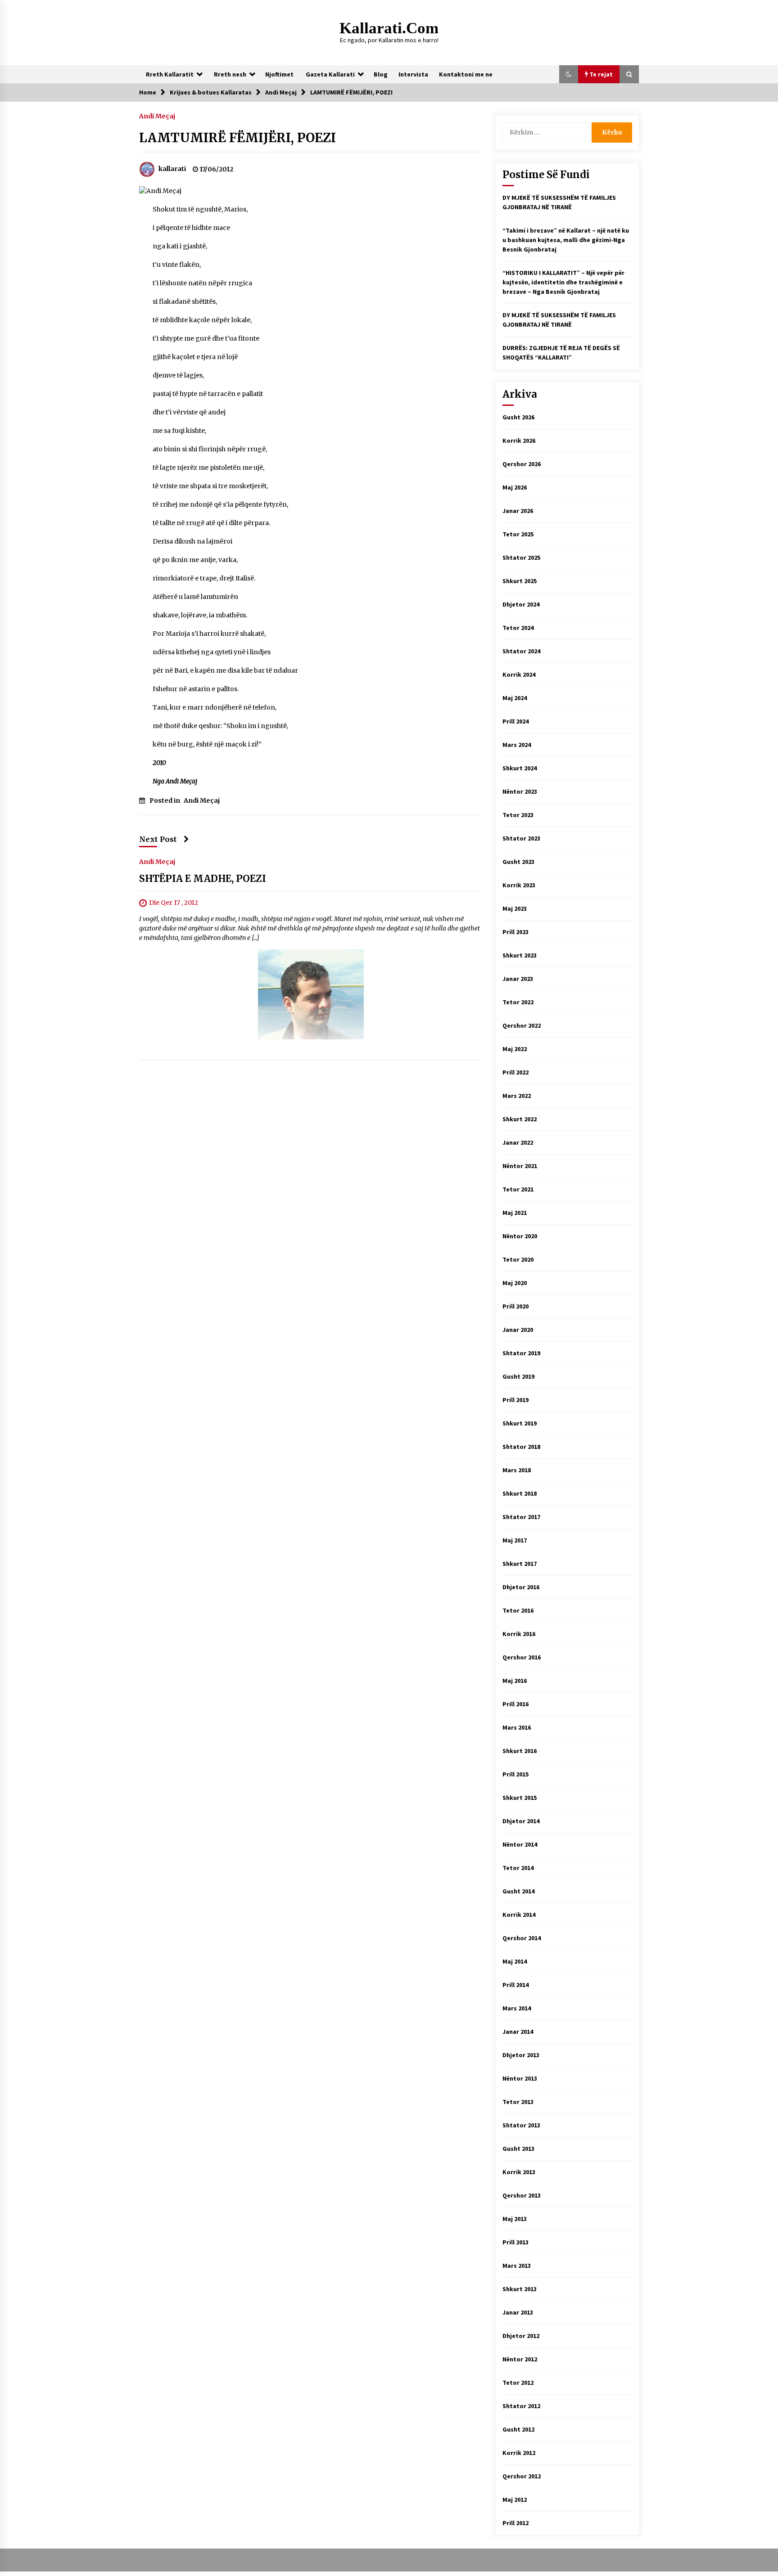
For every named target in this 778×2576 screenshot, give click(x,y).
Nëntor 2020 (520, 1236)
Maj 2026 (515, 487)
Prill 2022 (516, 1072)
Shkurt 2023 (520, 955)
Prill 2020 (516, 1306)
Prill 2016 (516, 1704)
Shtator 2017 (521, 1517)
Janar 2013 (518, 2312)
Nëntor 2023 (520, 791)
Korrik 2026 (519, 441)
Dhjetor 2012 (521, 2336)
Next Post (158, 839)
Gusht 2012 (518, 2429)
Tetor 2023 (518, 815)
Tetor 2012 (518, 2383)
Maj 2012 (515, 2500)
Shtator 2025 (521, 557)
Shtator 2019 (521, 1353)
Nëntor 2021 (520, 1166)
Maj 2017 (515, 1540)
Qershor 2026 (522, 464)
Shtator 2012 (521, 2406)
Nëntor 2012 (520, 2359)
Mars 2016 (517, 1727)
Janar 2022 (518, 1142)
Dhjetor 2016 (521, 1587)
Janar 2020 (518, 1330)
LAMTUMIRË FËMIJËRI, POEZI (237, 138)
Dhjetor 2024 (521, 604)
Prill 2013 (516, 2242)
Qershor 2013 (522, 2195)
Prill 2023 (516, 932)
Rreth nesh (230, 74)
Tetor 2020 (518, 1259)
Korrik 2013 (519, 2172)
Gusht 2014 (518, 1891)
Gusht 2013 (518, 2149)
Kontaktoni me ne (466, 74)
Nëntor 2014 (520, 1844)
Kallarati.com (389, 28)
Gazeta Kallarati (330, 74)
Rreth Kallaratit (170, 74)
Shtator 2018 (521, 1447)
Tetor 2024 (518, 628)
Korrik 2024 (519, 674)
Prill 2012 (516, 2523)
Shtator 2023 (521, 838)
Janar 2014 (518, 2032)
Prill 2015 (516, 1774)
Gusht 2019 (518, 1376)
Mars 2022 (517, 1096)
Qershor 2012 (522, 2476)
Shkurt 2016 (520, 1751)
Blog (381, 74)
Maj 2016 (515, 1681)
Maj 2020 (515, 1283)
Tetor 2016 (518, 1610)
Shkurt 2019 (520, 1423)
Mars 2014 (517, 2008)
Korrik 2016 (519, 1634)
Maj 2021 (515, 1213)
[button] (569, 74)
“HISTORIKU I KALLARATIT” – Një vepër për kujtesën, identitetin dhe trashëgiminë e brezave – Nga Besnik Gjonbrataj (563, 282)
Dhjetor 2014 (521, 1821)
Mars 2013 (517, 2266)
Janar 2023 (518, 979)
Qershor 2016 (522, 1657)
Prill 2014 (516, 1985)
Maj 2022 (515, 1049)
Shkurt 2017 (520, 1564)
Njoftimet (279, 74)
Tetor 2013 (518, 2102)
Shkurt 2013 (520, 2289)
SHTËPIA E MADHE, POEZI (203, 879)
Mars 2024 (517, 745)
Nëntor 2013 (520, 2078)
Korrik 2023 (519, 885)
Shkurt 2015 (520, 1798)
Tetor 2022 (518, 1002)
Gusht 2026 (518, 417)
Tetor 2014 (518, 1868)
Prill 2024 (516, 721)
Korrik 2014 (519, 1915)
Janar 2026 (518, 511)
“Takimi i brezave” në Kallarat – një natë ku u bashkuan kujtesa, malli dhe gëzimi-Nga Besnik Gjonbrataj (566, 240)
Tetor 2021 (518, 1189)
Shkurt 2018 (520, 1493)
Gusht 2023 (518, 862)
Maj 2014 (515, 1961)
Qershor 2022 (522, 1025)
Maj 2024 (515, 698)
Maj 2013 (515, 2219)
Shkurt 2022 (520, 1119)
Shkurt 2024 (520, 768)
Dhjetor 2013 (521, 2055)
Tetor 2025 (518, 534)
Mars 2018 (517, 1470)
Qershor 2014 (522, 1938)
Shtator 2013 (521, 2125)
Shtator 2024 (521, 651)
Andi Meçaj (157, 116)
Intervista (413, 74)
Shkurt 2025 (520, 581)
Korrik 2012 (519, 2453)
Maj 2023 (515, 908)
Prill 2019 (516, 1400)
